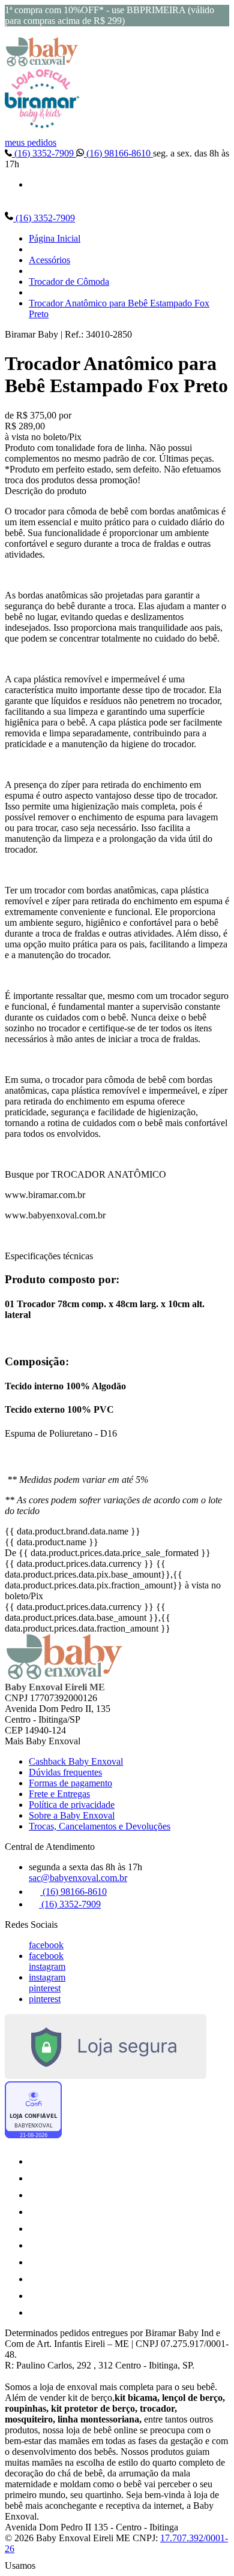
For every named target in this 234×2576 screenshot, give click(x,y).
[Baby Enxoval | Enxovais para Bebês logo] (42, 63)
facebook (46, 1945)
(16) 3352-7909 (44, 153)
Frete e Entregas (59, 1794)
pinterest (45, 1988)
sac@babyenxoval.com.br (78, 1878)
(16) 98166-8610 (118, 153)
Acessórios (49, 260)
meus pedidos (31, 142)
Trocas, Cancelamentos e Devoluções (100, 1826)
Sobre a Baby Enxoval (72, 1815)
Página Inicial (55, 238)
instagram (47, 1966)
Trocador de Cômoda (69, 282)
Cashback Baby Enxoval (76, 1761)
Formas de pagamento (70, 1783)
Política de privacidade (72, 1805)
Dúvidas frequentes (65, 1772)
